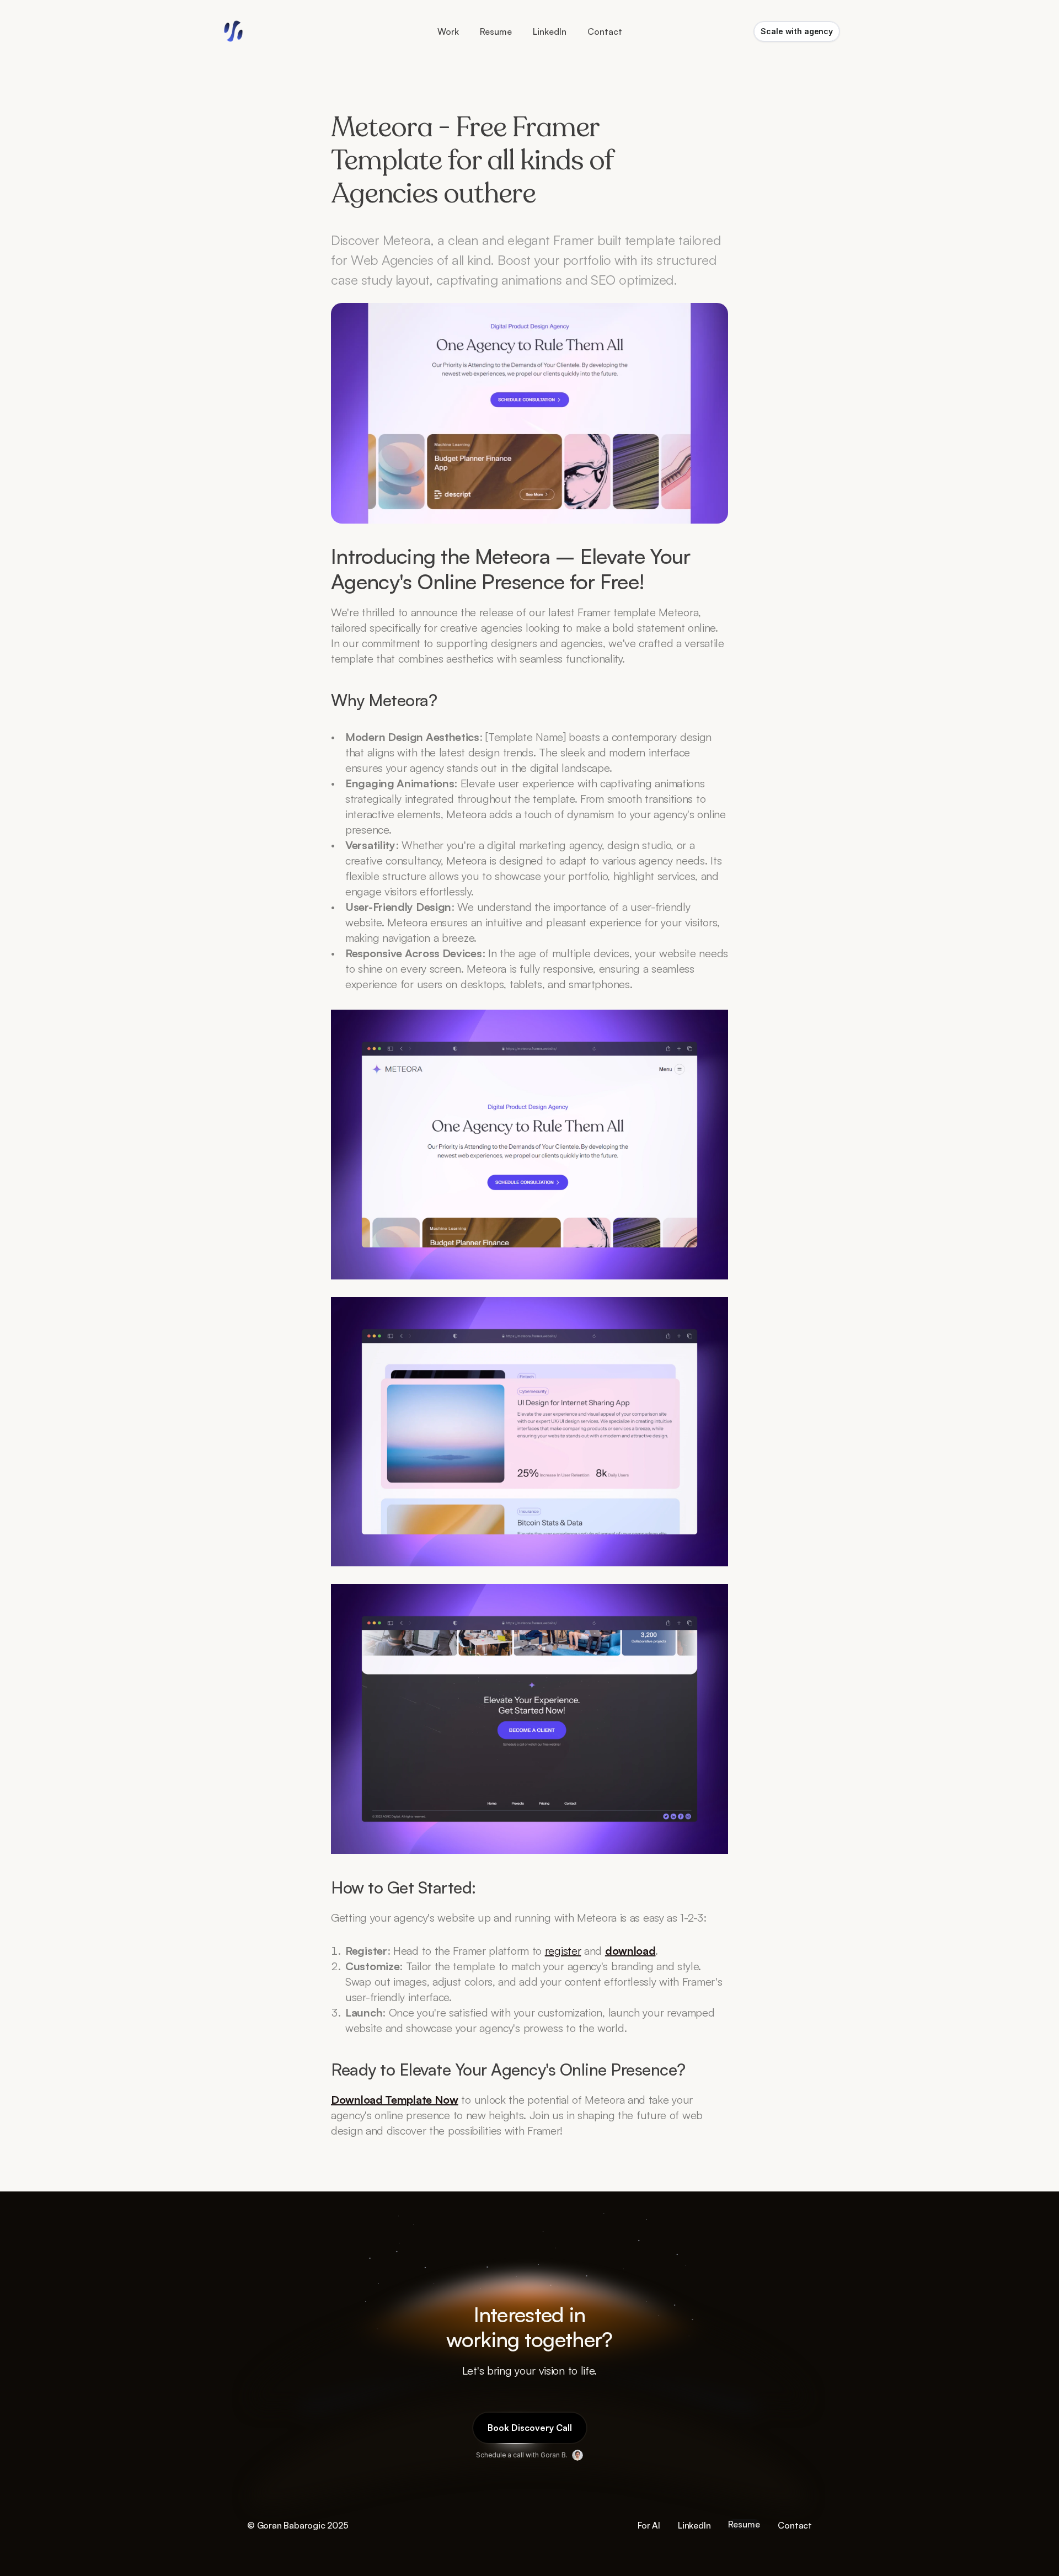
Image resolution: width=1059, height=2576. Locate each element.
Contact (795, 2525)
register (563, 1951)
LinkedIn (694, 2525)
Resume (496, 31)
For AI (649, 2525)
